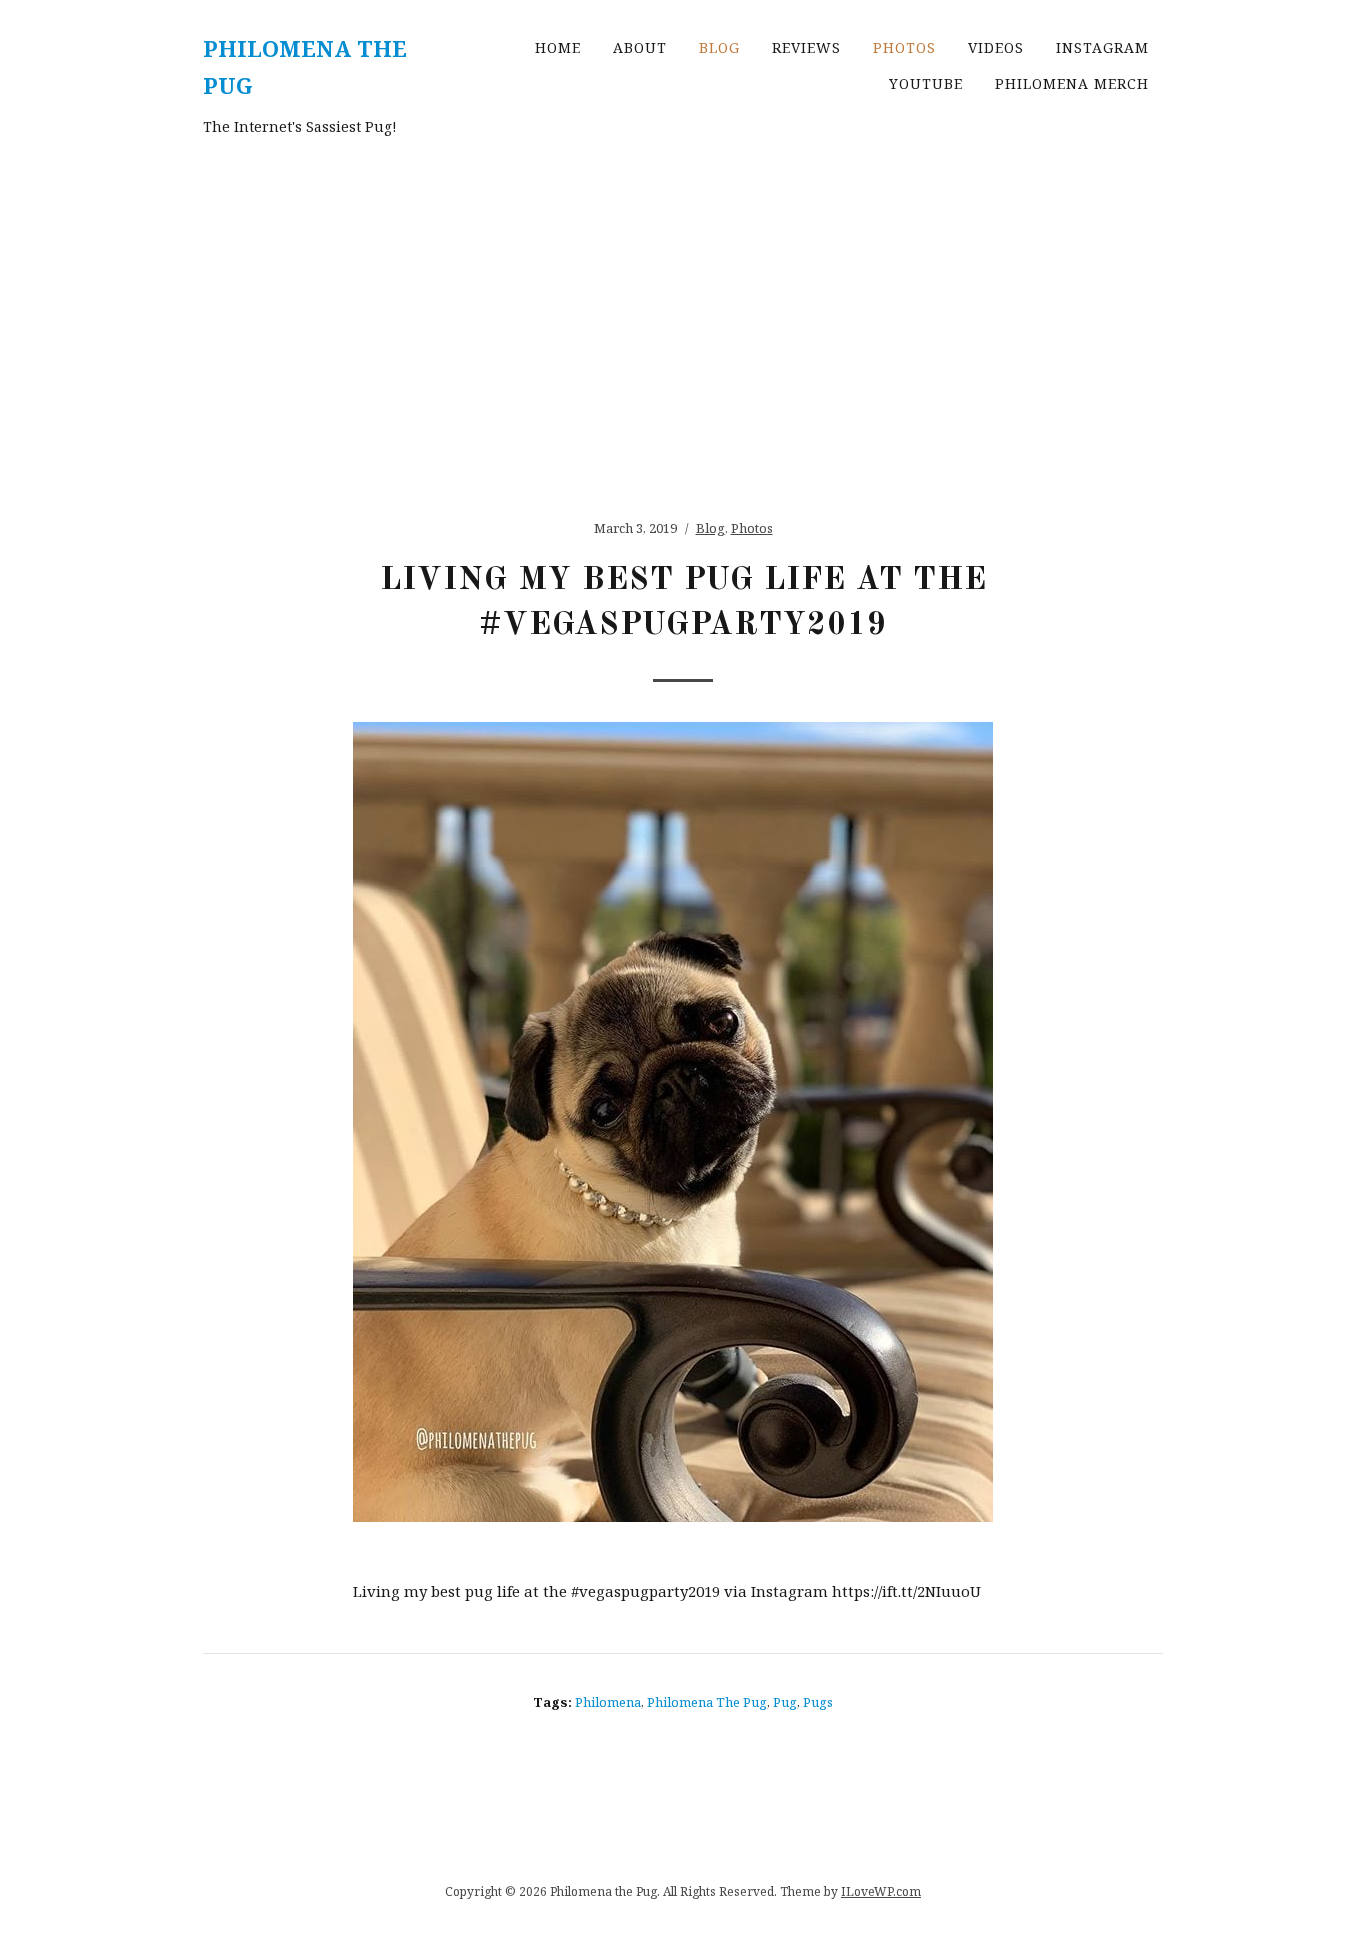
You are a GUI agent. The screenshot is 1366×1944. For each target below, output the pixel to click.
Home (558, 47)
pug (785, 1702)
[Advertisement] (683, 319)
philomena (608, 1702)
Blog (719, 47)
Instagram (1102, 47)
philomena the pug (707, 1702)
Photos (904, 47)
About (640, 47)
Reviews (806, 47)
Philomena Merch (1072, 83)
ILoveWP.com (881, 1891)
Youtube (926, 83)
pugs (818, 1702)
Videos (996, 47)
